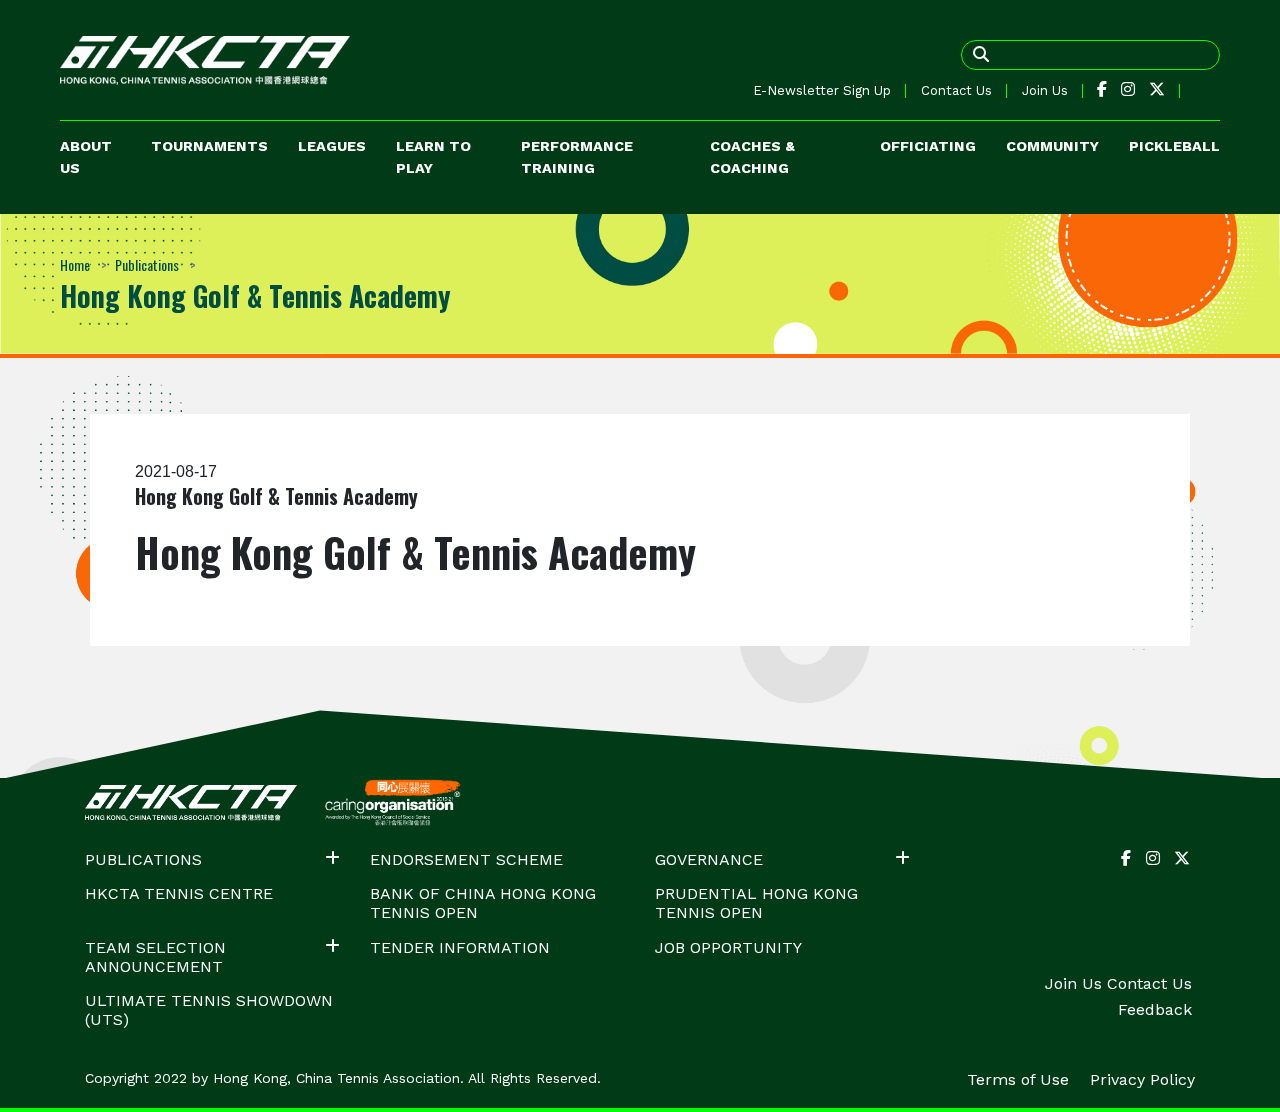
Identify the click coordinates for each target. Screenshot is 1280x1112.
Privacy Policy (1142, 1079)
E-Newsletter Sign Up (822, 90)
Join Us (1045, 90)
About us (86, 157)
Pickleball (1174, 146)
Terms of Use (1020, 1079)
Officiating (928, 146)
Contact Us (956, 90)
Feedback (1155, 1009)
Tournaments (209, 146)
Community (1052, 146)
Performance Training (577, 157)
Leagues (332, 146)
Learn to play (433, 157)
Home (75, 264)
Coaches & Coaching (752, 157)
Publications (147, 264)
